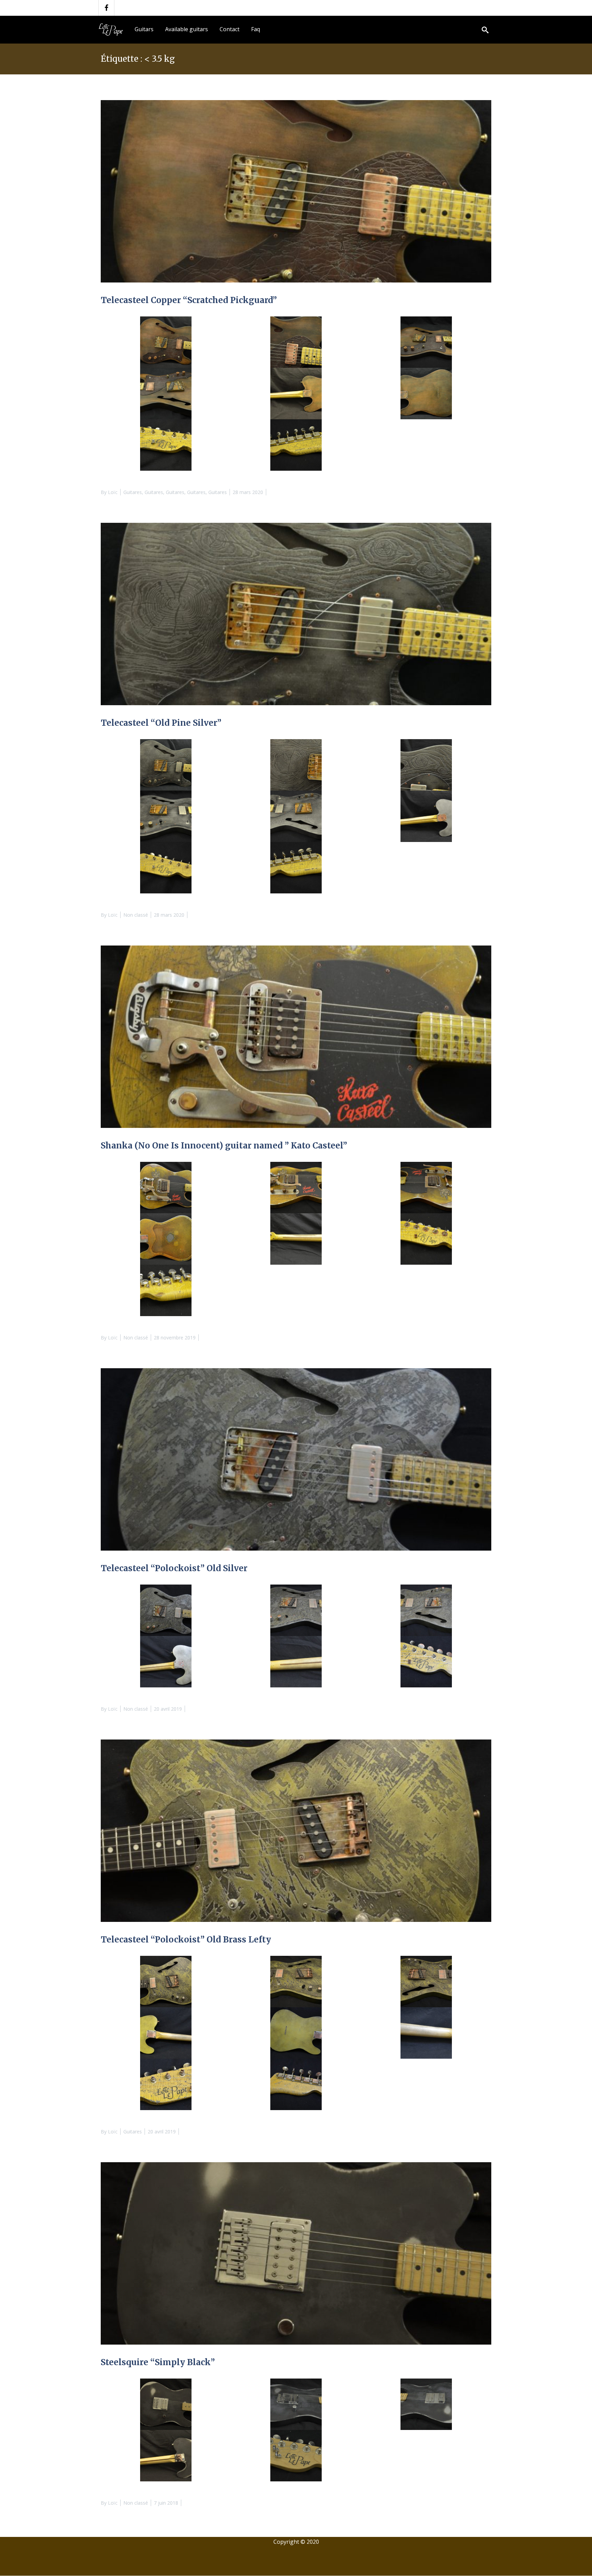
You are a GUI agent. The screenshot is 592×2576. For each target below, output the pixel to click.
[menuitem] (144, 29)
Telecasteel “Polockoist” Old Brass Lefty (186, 1940)
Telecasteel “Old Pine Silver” (161, 723)
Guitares (133, 492)
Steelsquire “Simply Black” (158, 2362)
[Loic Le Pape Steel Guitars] (112, 29)
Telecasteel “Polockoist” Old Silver (174, 1568)
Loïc (113, 492)
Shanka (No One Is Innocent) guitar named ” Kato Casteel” (224, 1146)
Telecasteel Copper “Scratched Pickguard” (189, 300)
